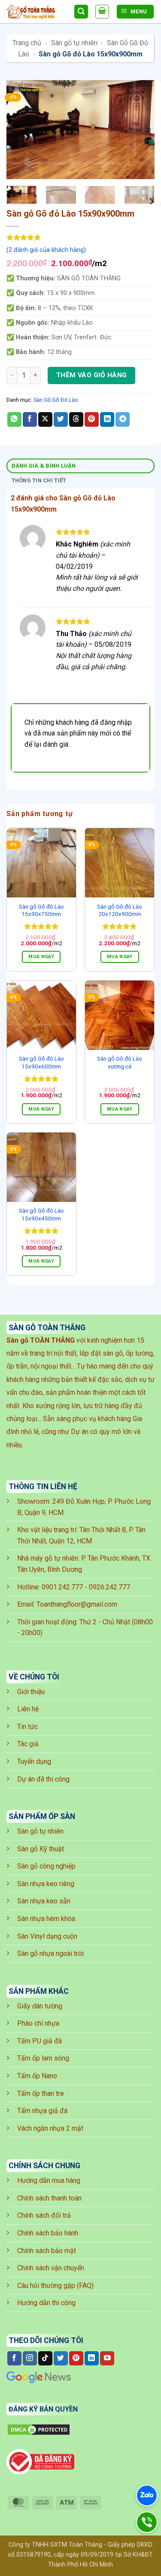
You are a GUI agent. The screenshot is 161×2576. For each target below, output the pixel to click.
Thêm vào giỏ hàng (92, 375)
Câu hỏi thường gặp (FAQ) (55, 2286)
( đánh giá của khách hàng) (46, 250)
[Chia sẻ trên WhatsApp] (14, 419)
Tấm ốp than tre (41, 2093)
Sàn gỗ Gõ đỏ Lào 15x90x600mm (41, 1062)
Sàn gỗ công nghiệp (46, 1866)
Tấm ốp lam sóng (43, 2058)
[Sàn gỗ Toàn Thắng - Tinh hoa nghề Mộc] (37, 12)
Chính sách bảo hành (48, 2233)
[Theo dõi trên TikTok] (45, 2359)
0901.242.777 (62, 1587)
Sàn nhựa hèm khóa (46, 1919)
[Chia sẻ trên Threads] (76, 419)
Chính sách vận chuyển (51, 2268)
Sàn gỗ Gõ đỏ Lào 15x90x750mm (41, 910)
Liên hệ (28, 1709)
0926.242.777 (109, 1587)
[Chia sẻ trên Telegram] (123, 419)
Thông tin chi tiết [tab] (39, 480)
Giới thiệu (31, 1692)
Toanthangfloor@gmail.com (77, 1604)
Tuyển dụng (34, 1761)
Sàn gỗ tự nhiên (74, 43)
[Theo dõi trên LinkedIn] (92, 2359)
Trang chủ (27, 43)
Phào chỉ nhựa (38, 2023)
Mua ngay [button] (41, 957)
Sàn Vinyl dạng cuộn (47, 1936)
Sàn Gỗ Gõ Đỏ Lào (56, 400)
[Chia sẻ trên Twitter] (61, 419)
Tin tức (27, 1727)
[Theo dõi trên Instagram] (30, 2359)
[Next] (141, 130)
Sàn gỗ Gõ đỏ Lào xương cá (120, 1062)
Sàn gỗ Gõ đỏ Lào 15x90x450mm (41, 1214)
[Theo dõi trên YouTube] (107, 2359)
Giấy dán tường (40, 2006)
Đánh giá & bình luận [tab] (44, 466)
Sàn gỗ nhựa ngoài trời (50, 1954)
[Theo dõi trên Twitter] (61, 2359)
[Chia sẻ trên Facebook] (30, 419)
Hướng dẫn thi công (46, 2303)
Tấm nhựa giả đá (42, 2111)
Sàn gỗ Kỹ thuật (41, 1849)
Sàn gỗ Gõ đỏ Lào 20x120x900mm (120, 910)
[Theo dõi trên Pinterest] (76, 2359)
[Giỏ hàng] (102, 12)
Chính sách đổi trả (44, 2215)
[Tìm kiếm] (81, 12)
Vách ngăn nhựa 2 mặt (50, 2128)
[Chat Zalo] (147, 2495)
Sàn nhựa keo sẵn (44, 1901)
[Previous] (20, 130)
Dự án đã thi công (43, 1779)
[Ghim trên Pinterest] (92, 419)
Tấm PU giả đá (39, 2041)
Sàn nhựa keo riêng (46, 1884)
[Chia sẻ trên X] (45, 419)
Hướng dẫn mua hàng (49, 2180)
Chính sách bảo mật (47, 2251)
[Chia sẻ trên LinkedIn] (107, 419)
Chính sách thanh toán (49, 2198)
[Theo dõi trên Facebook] (14, 2359)
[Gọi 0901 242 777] (147, 2522)
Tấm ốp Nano (37, 2076)
